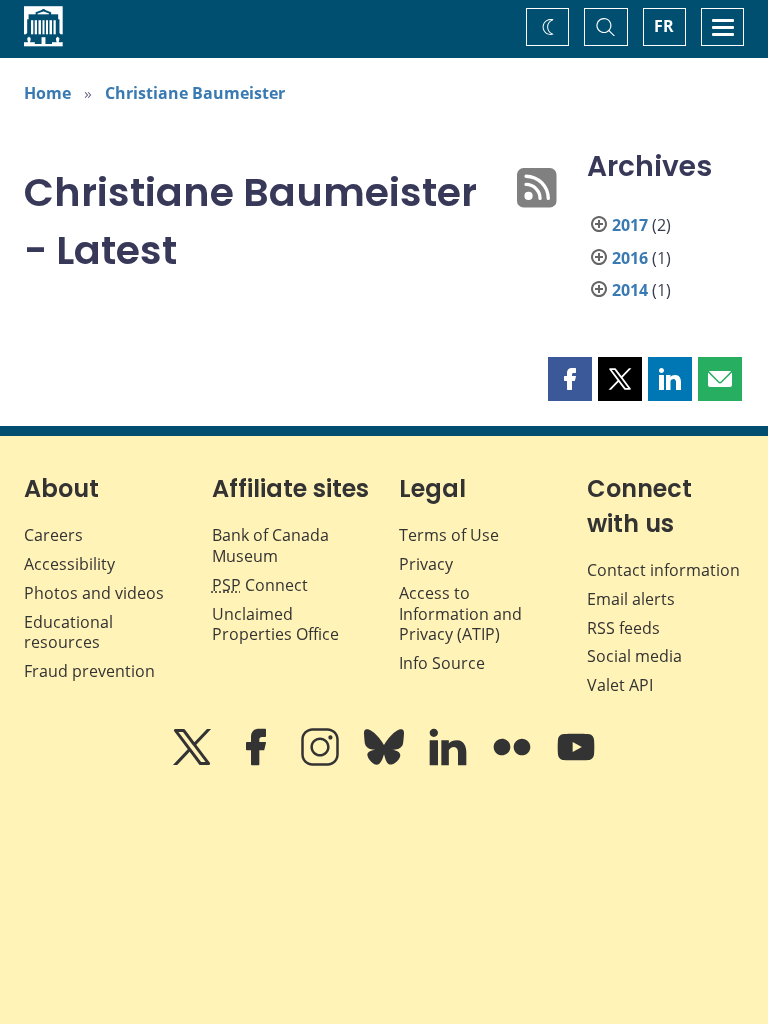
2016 (630, 258)
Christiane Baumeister (195, 93)
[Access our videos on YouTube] (576, 761)
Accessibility (69, 564)
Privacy (426, 564)
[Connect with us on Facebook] (258, 761)
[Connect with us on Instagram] (322, 761)
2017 (630, 225)
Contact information (663, 570)
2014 (630, 290)
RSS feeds (623, 628)
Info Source (442, 663)
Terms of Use (449, 535)
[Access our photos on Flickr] (514, 761)
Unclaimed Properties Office (275, 624)
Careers (53, 535)
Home (47, 93)
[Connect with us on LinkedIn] (450, 761)
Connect (260, 585)
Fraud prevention (89, 671)
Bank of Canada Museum (270, 545)
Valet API (620, 685)
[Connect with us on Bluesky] (386, 761)
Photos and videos (94, 593)
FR (664, 26)
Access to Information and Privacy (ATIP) (460, 614)
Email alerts (631, 599)
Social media (634, 656)
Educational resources (68, 632)
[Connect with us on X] (194, 761)
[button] (570, 379)
